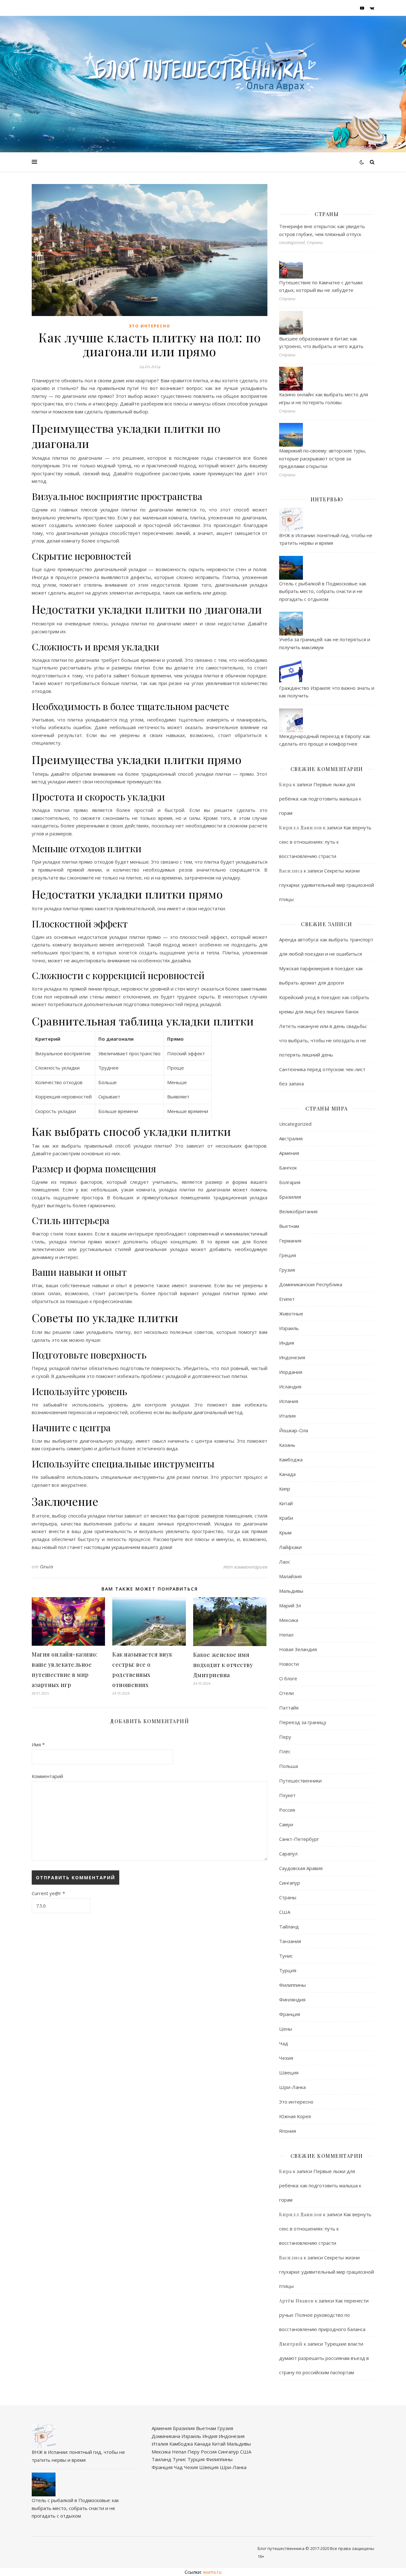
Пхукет (287, 1795)
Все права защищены (352, 2548)
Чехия (286, 2058)
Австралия (291, 1138)
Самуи (286, 1824)
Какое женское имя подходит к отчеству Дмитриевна (223, 1665)
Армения (289, 1153)
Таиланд (161, 2459)
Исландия (290, 1387)
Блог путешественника (281, 2548)
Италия (287, 1416)
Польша (288, 1766)
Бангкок (288, 1168)
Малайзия (290, 1576)
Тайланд (289, 1927)
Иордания (291, 1372)
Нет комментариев (245, 1567)
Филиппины (292, 1985)
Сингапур (290, 1883)
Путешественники (300, 1781)
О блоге (288, 1678)
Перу (285, 1737)
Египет (287, 1299)
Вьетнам (289, 1226)
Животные (291, 1314)
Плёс (285, 1751)
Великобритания (298, 1211)
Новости (289, 1664)
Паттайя (289, 1708)
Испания (289, 1401)
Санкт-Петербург (299, 1839)
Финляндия (292, 2000)
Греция (288, 1255)
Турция (288, 1970)
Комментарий (47, 1776)
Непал (286, 1635)
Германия (290, 1241)
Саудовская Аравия (301, 1868)
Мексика (289, 1620)
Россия (287, 1810)
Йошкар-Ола (294, 1430)
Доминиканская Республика (311, 1284)
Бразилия (290, 1197)
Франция (290, 2014)
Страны (288, 1897)
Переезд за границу (303, 1722)
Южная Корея (295, 2116)
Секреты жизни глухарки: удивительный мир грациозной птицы (327, 885)
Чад (284, 2043)
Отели (286, 1693)
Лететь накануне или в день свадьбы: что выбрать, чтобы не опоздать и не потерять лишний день (323, 1040)
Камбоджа (291, 1459)
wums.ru (212, 2572)
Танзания (290, 1941)
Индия (287, 1343)
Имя (38, 1744)
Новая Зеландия (298, 1649)
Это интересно (150, 326)
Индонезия (292, 1357)
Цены (286, 2029)
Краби (286, 1518)
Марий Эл (290, 1605)
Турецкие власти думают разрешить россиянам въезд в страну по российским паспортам (324, 2358)
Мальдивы (291, 1591)
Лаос (285, 1562)
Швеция (289, 2072)
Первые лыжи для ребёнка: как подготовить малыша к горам (320, 799)
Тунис (286, 1956)
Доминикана (166, 2436)
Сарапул (288, 1854)
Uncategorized (295, 1124)
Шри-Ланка (292, 2087)
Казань (287, 1445)
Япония (288, 2131)
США (285, 1912)
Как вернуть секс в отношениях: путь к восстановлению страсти (325, 842)
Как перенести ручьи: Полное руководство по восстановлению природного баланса (324, 2315)
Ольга (47, 1567)
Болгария (290, 1182)
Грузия (287, 1270)
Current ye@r (48, 1893)
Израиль (289, 1328)
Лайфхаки (290, 1547)
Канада (287, 1474)
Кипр (285, 1489)
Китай (286, 1503)
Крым (285, 1532)
